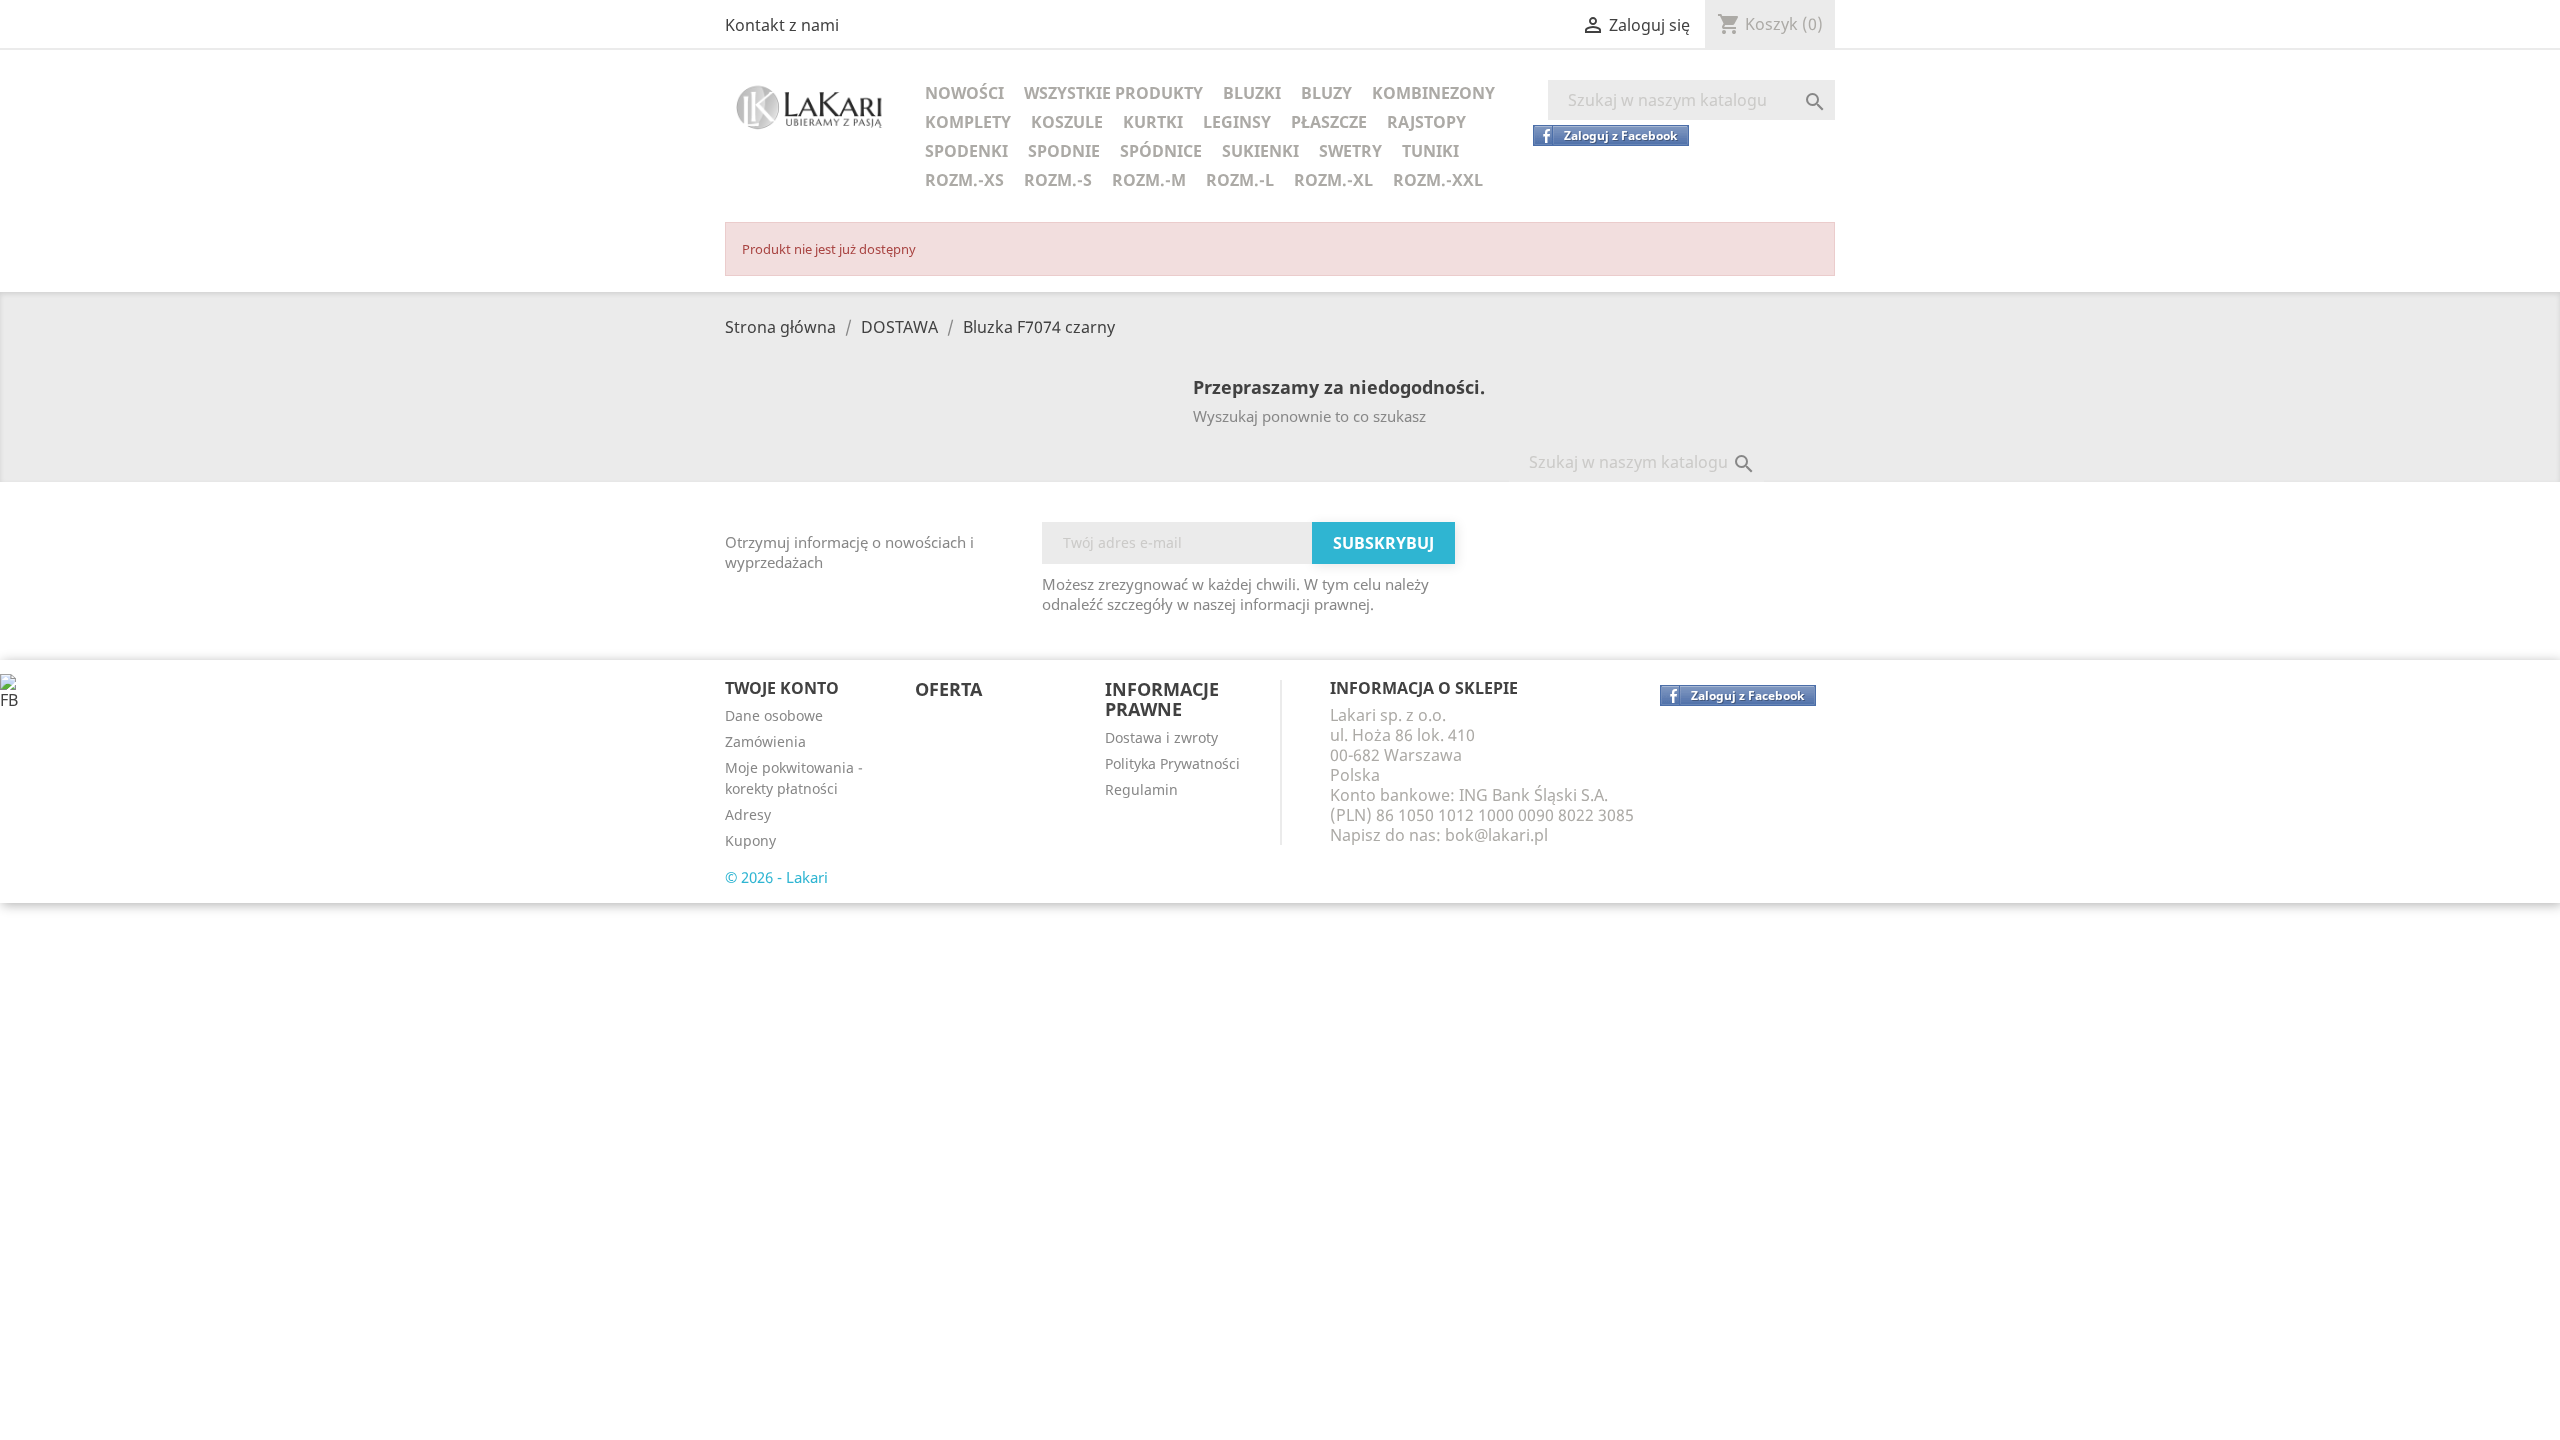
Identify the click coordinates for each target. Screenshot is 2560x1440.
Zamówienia (765, 741)
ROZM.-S (1058, 180)
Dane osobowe (774, 715)
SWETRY (1350, 151)
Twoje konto (782, 688)
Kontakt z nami (782, 25)
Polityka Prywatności (1172, 763)
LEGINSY (1237, 122)
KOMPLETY (968, 122)
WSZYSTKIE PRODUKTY (1113, 93)
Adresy (748, 814)
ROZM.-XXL (1438, 180)
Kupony (750, 840)
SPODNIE (1064, 151)
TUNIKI (1430, 151)
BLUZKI (1252, 93)
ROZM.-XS (964, 180)
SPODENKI (966, 151)
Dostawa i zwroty (1161, 737)
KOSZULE (1067, 122)
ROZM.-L (1240, 180)
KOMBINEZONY (1433, 93)
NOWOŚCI (964, 93)
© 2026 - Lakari (776, 877)
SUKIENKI (1260, 151)
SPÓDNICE (1161, 151)
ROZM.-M (1149, 180)
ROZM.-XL (1333, 180)
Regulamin (1141, 789)
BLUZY (1326, 93)
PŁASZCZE (1329, 122)
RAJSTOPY (1426, 122)
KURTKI (1153, 122)
